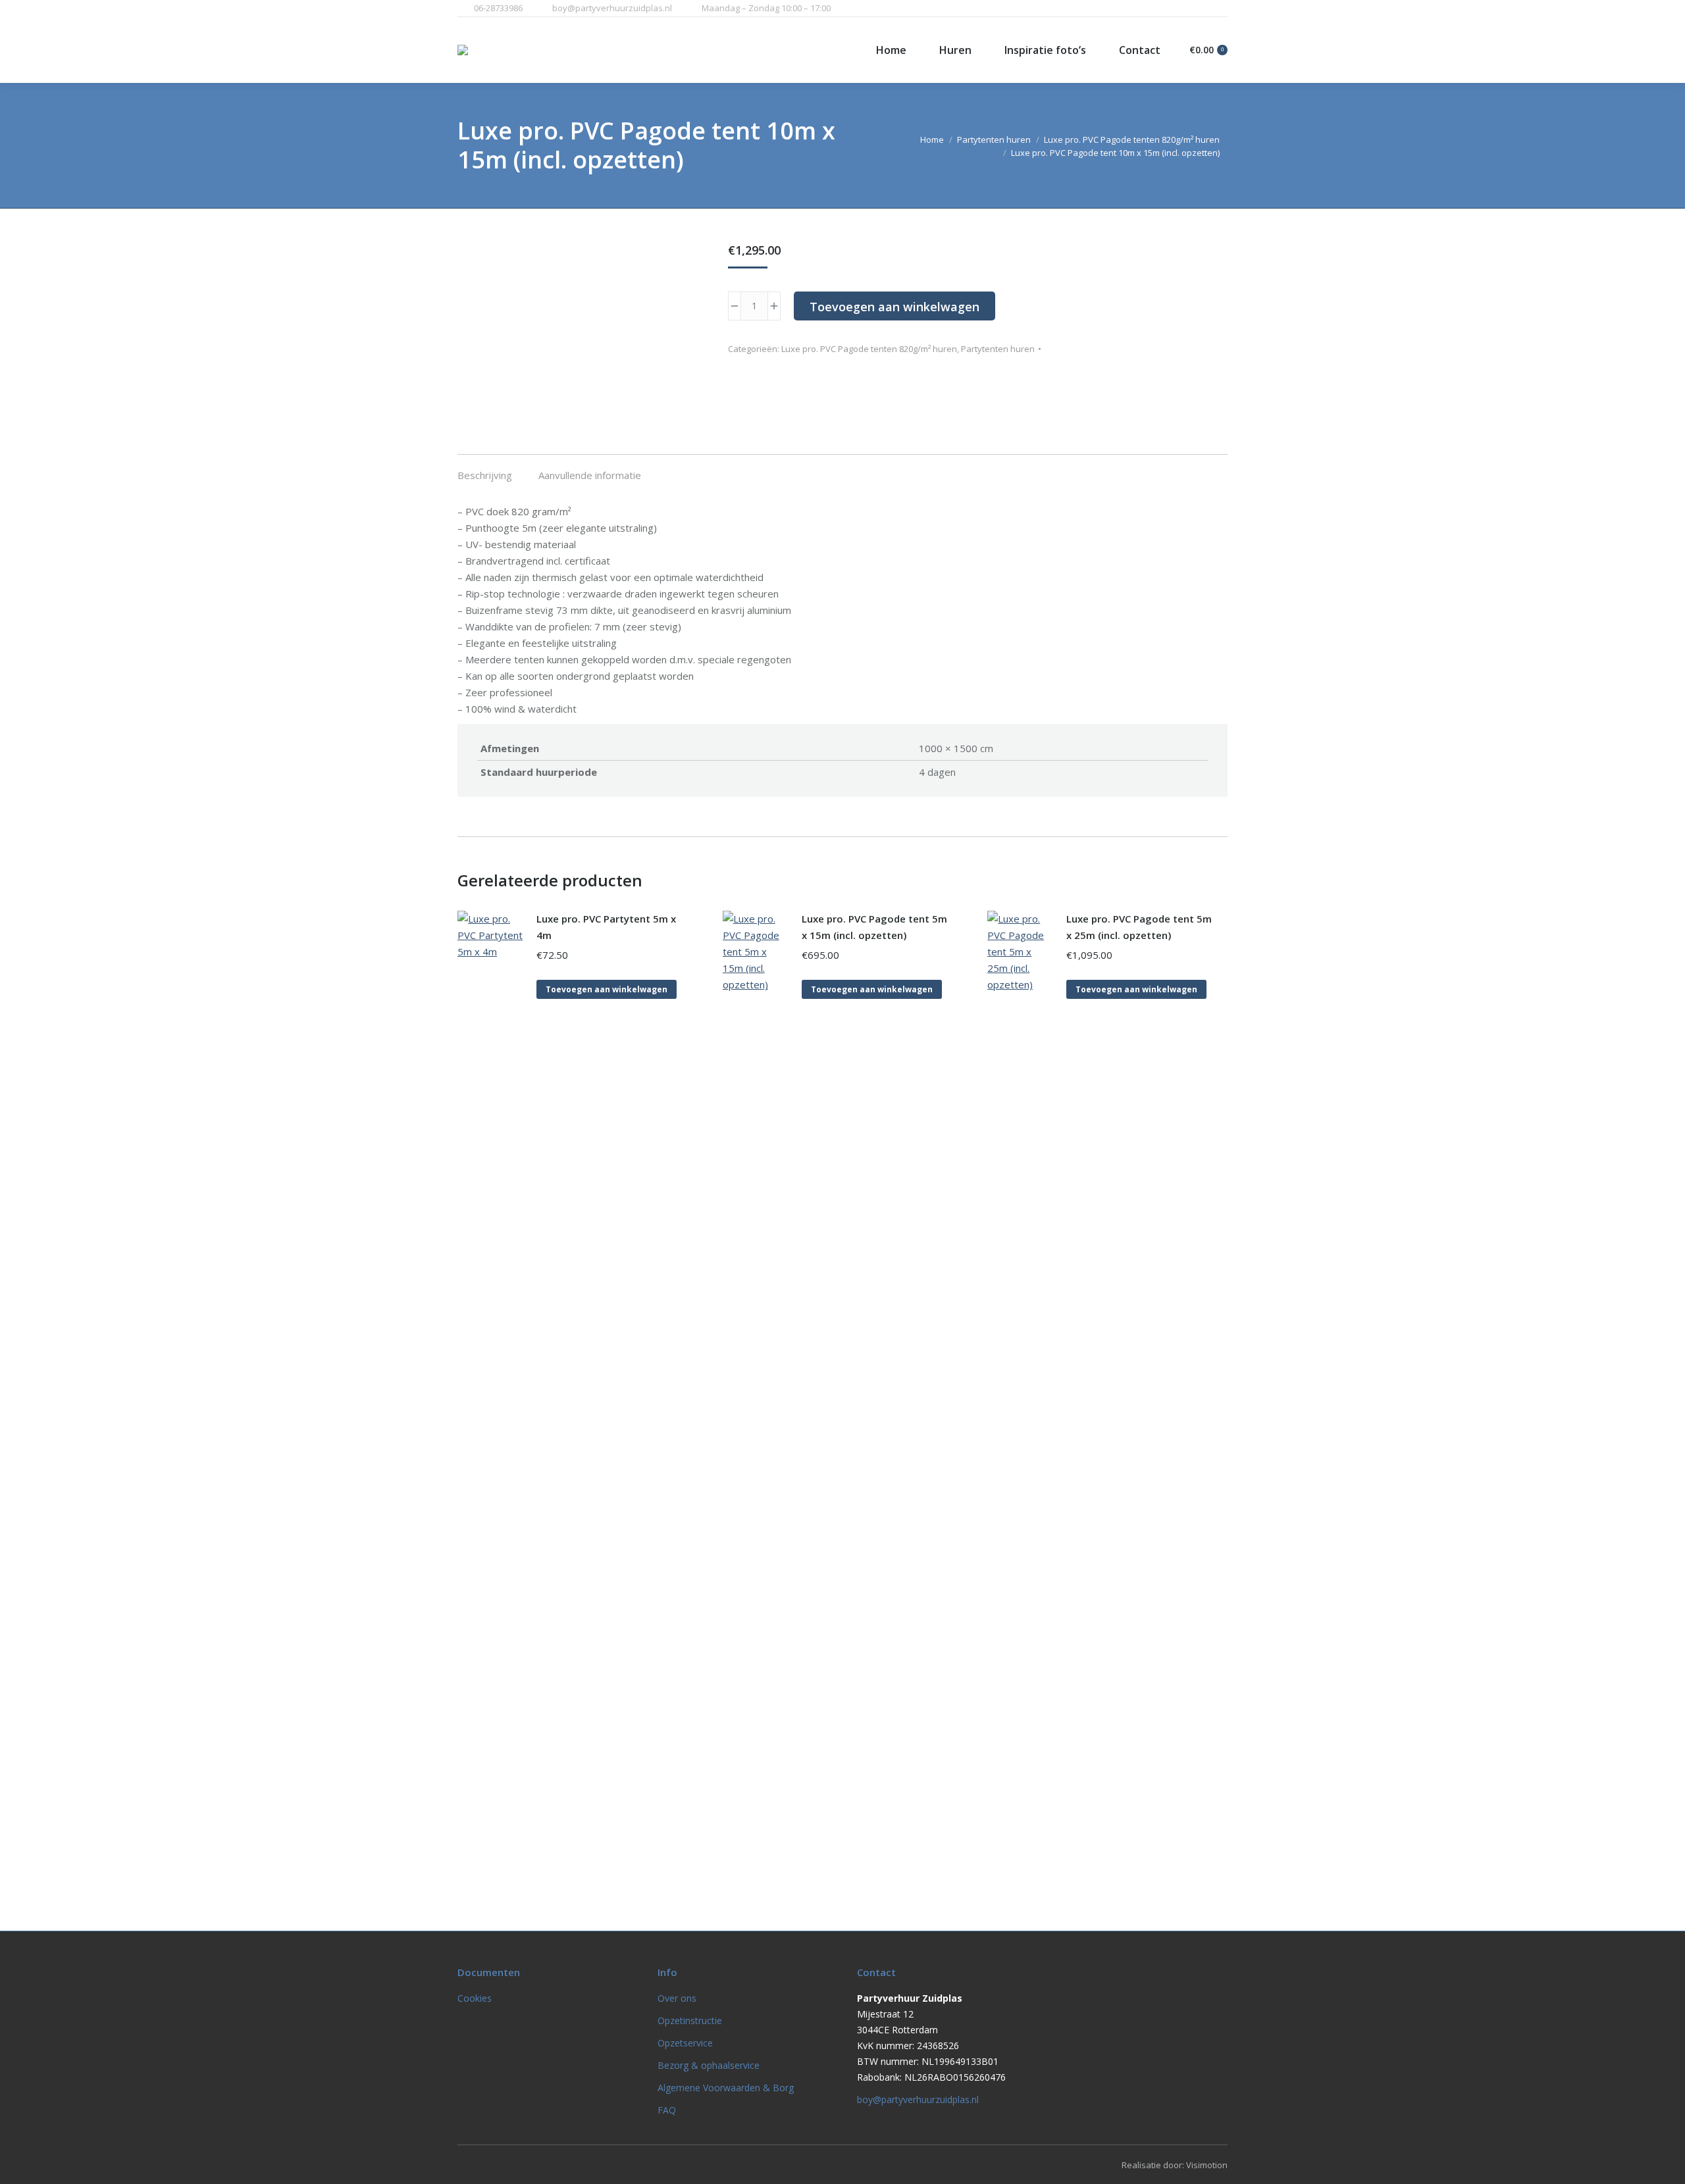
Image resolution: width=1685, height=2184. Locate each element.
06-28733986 (498, 8)
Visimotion (1207, 2165)
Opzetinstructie (690, 2020)
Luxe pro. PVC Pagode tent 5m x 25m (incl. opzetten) (1139, 927)
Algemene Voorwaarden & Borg (726, 2088)
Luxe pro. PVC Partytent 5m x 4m (606, 927)
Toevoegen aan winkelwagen (894, 307)
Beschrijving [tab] (485, 475)
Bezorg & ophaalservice (709, 2065)
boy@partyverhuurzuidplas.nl (612, 8)
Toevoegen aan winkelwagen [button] (607, 989)
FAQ (667, 2110)
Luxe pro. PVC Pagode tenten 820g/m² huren (869, 349)
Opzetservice (685, 2043)
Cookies (475, 1998)
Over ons (677, 1998)
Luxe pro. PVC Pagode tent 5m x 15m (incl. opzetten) (874, 927)
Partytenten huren (998, 349)
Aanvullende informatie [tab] (590, 475)
